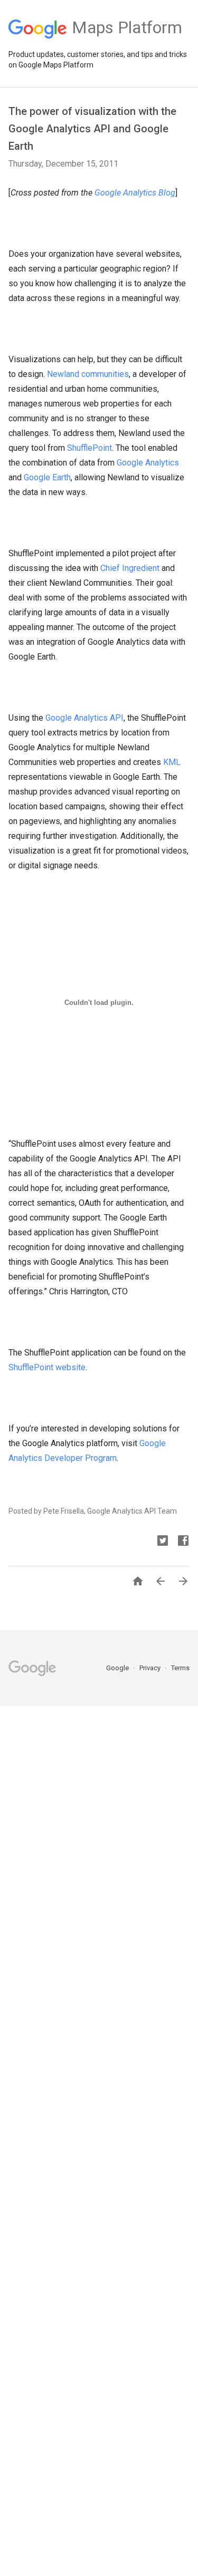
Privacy (151, 1668)
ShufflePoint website (47, 1367)
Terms (180, 1668)
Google (118, 1668)
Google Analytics (148, 463)
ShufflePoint (89, 448)
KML (172, 762)
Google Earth (47, 477)
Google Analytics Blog (135, 193)
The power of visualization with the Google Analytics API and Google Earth (92, 129)
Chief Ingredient (130, 568)
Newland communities (88, 374)
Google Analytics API (84, 718)
